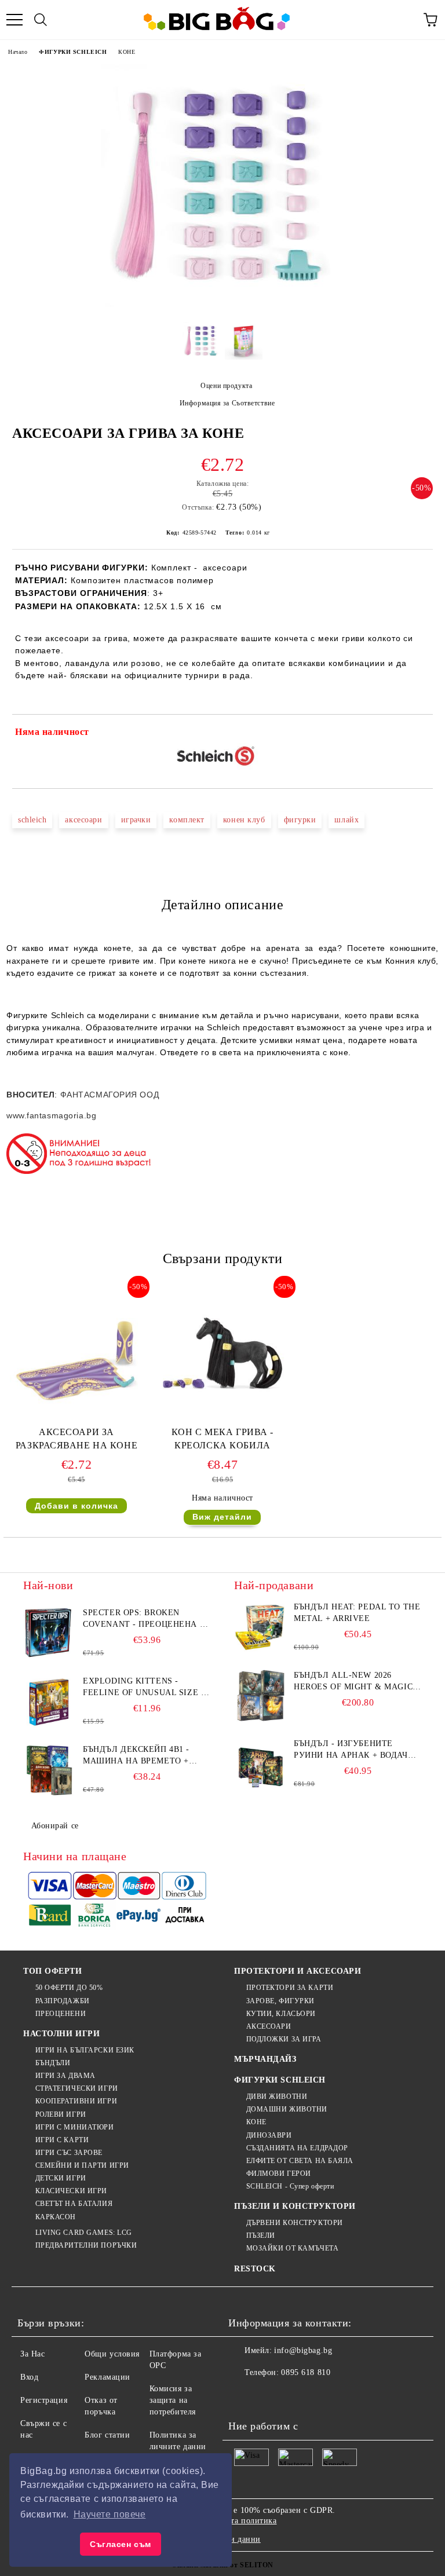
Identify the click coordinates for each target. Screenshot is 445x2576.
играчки (136, 820)
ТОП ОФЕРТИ (53, 1971)
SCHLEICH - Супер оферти (290, 2186)
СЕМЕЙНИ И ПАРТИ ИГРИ (82, 2165)
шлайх (346, 820)
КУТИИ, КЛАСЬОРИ (281, 2014)
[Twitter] (269, 2396)
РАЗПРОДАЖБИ (63, 2001)
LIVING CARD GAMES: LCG (84, 2233)
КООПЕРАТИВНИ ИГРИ (76, 2101)
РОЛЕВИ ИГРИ (61, 2114)
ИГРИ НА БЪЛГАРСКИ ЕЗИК (85, 2050)
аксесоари (83, 820)
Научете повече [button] (110, 2514)
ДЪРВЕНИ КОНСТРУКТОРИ (295, 2223)
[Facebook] (243, 2396)
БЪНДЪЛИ (53, 2063)
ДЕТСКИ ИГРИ (61, 2178)
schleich (32, 820)
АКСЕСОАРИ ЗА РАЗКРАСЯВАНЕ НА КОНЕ (76, 1439)
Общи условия (112, 2354)
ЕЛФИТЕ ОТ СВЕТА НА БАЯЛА (300, 2161)
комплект (187, 820)
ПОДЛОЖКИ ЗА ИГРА (284, 2039)
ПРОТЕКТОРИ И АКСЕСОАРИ (298, 1971)
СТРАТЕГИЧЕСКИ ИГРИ (77, 2088)
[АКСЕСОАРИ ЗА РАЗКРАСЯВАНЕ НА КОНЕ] (76, 1420)
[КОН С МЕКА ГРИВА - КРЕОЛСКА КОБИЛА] (222, 1420)
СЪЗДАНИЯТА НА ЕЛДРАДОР (297, 2148)
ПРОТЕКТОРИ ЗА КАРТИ (290, 1988)
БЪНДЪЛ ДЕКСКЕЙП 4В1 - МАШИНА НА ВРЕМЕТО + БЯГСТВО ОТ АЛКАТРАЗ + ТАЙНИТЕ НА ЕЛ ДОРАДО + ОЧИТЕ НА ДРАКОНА (140, 1756)
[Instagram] (294, 2396)
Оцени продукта (226, 386)
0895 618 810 (306, 2372)
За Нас (32, 2354)
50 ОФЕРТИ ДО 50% (69, 1988)
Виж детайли (222, 1517)
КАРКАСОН (56, 2217)
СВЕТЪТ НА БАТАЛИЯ (74, 2204)
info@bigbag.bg (303, 2350)
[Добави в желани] (416, 734)
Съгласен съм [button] (121, 2544)
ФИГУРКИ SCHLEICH (73, 52)
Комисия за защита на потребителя (173, 2400)
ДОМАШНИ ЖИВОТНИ (287, 2109)
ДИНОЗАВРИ (269, 2135)
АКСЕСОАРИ (269, 2026)
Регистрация (44, 2400)
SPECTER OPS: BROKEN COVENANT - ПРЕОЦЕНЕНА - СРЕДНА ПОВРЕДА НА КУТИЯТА (143, 1619)
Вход (29, 2377)
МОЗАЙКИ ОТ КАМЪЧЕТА (292, 2248)
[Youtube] (320, 2396)
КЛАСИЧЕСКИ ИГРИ (71, 2191)
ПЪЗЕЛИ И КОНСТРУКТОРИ (295, 2206)
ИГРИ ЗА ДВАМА (65, 2076)
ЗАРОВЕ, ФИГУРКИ (280, 2001)
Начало (18, 52)
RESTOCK (255, 2269)
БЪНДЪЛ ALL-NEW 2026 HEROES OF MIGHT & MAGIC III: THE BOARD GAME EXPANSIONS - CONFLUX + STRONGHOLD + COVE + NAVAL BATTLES (353, 1682)
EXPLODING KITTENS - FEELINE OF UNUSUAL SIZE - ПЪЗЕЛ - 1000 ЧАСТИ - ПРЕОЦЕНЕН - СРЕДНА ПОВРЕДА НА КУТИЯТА (143, 1688)
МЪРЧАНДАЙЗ (265, 2059)
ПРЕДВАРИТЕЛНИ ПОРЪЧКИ (86, 2245)
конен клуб (244, 820)
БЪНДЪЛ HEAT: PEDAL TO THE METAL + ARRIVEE (357, 1613)
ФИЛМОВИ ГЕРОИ (279, 2173)
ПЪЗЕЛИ (261, 2235)
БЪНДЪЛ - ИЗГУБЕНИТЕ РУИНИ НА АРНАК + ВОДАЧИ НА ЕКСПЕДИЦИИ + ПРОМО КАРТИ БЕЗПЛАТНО (354, 1750)
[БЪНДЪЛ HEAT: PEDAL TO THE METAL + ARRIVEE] (260, 1627)
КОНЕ (127, 52)
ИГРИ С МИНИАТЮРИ (75, 2127)
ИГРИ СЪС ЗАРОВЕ (69, 2153)
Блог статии (107, 2435)
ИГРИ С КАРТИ (62, 2140)
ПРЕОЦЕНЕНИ (61, 2014)
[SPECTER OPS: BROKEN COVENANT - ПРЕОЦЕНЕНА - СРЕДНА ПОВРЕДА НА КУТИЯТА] (49, 1633)
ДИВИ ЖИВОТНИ (277, 2096)
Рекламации (107, 2377)
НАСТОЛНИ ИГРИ (61, 2034)
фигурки (300, 820)
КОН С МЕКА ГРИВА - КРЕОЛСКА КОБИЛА (222, 1439)
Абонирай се (55, 1826)
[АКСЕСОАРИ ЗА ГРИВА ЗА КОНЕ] (222, 304)
